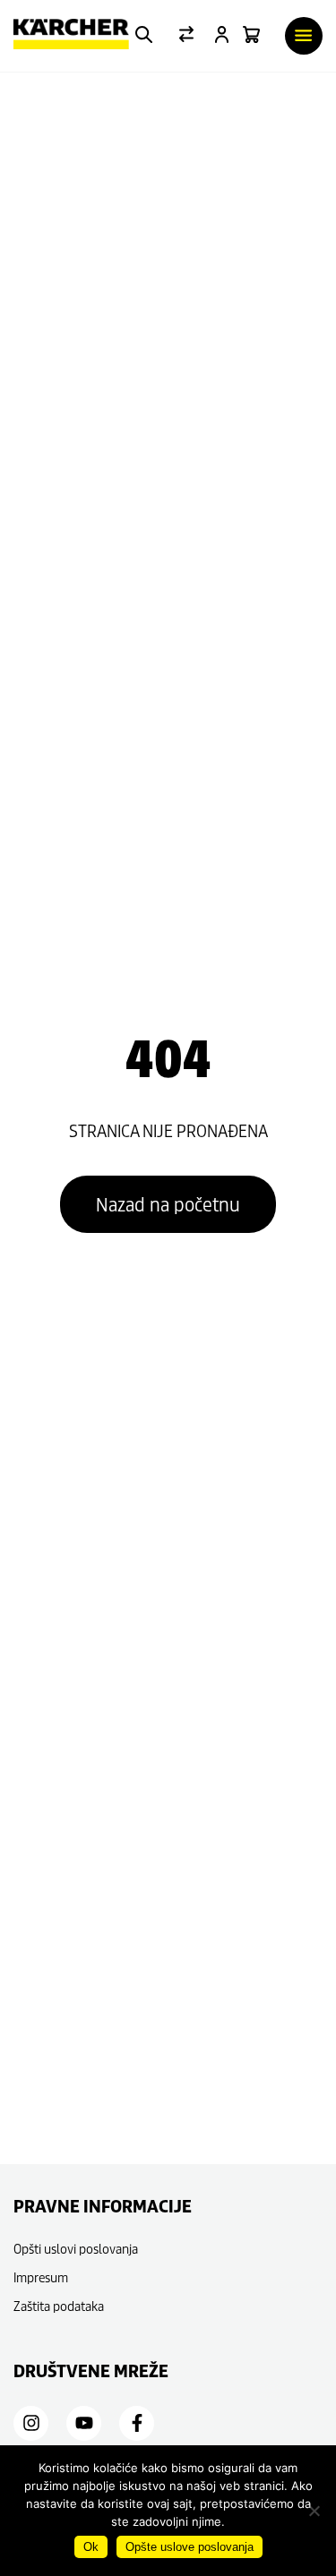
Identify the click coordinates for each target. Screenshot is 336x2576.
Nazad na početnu (168, 1204)
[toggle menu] (304, 36)
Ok (91, 2547)
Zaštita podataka (59, 2306)
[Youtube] (84, 2423)
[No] (314, 2511)
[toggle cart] (251, 36)
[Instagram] (31, 2423)
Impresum (41, 2277)
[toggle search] (144, 36)
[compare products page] (186, 36)
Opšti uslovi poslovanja (76, 2249)
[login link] (222, 36)
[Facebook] (137, 2423)
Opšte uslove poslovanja (190, 2547)
